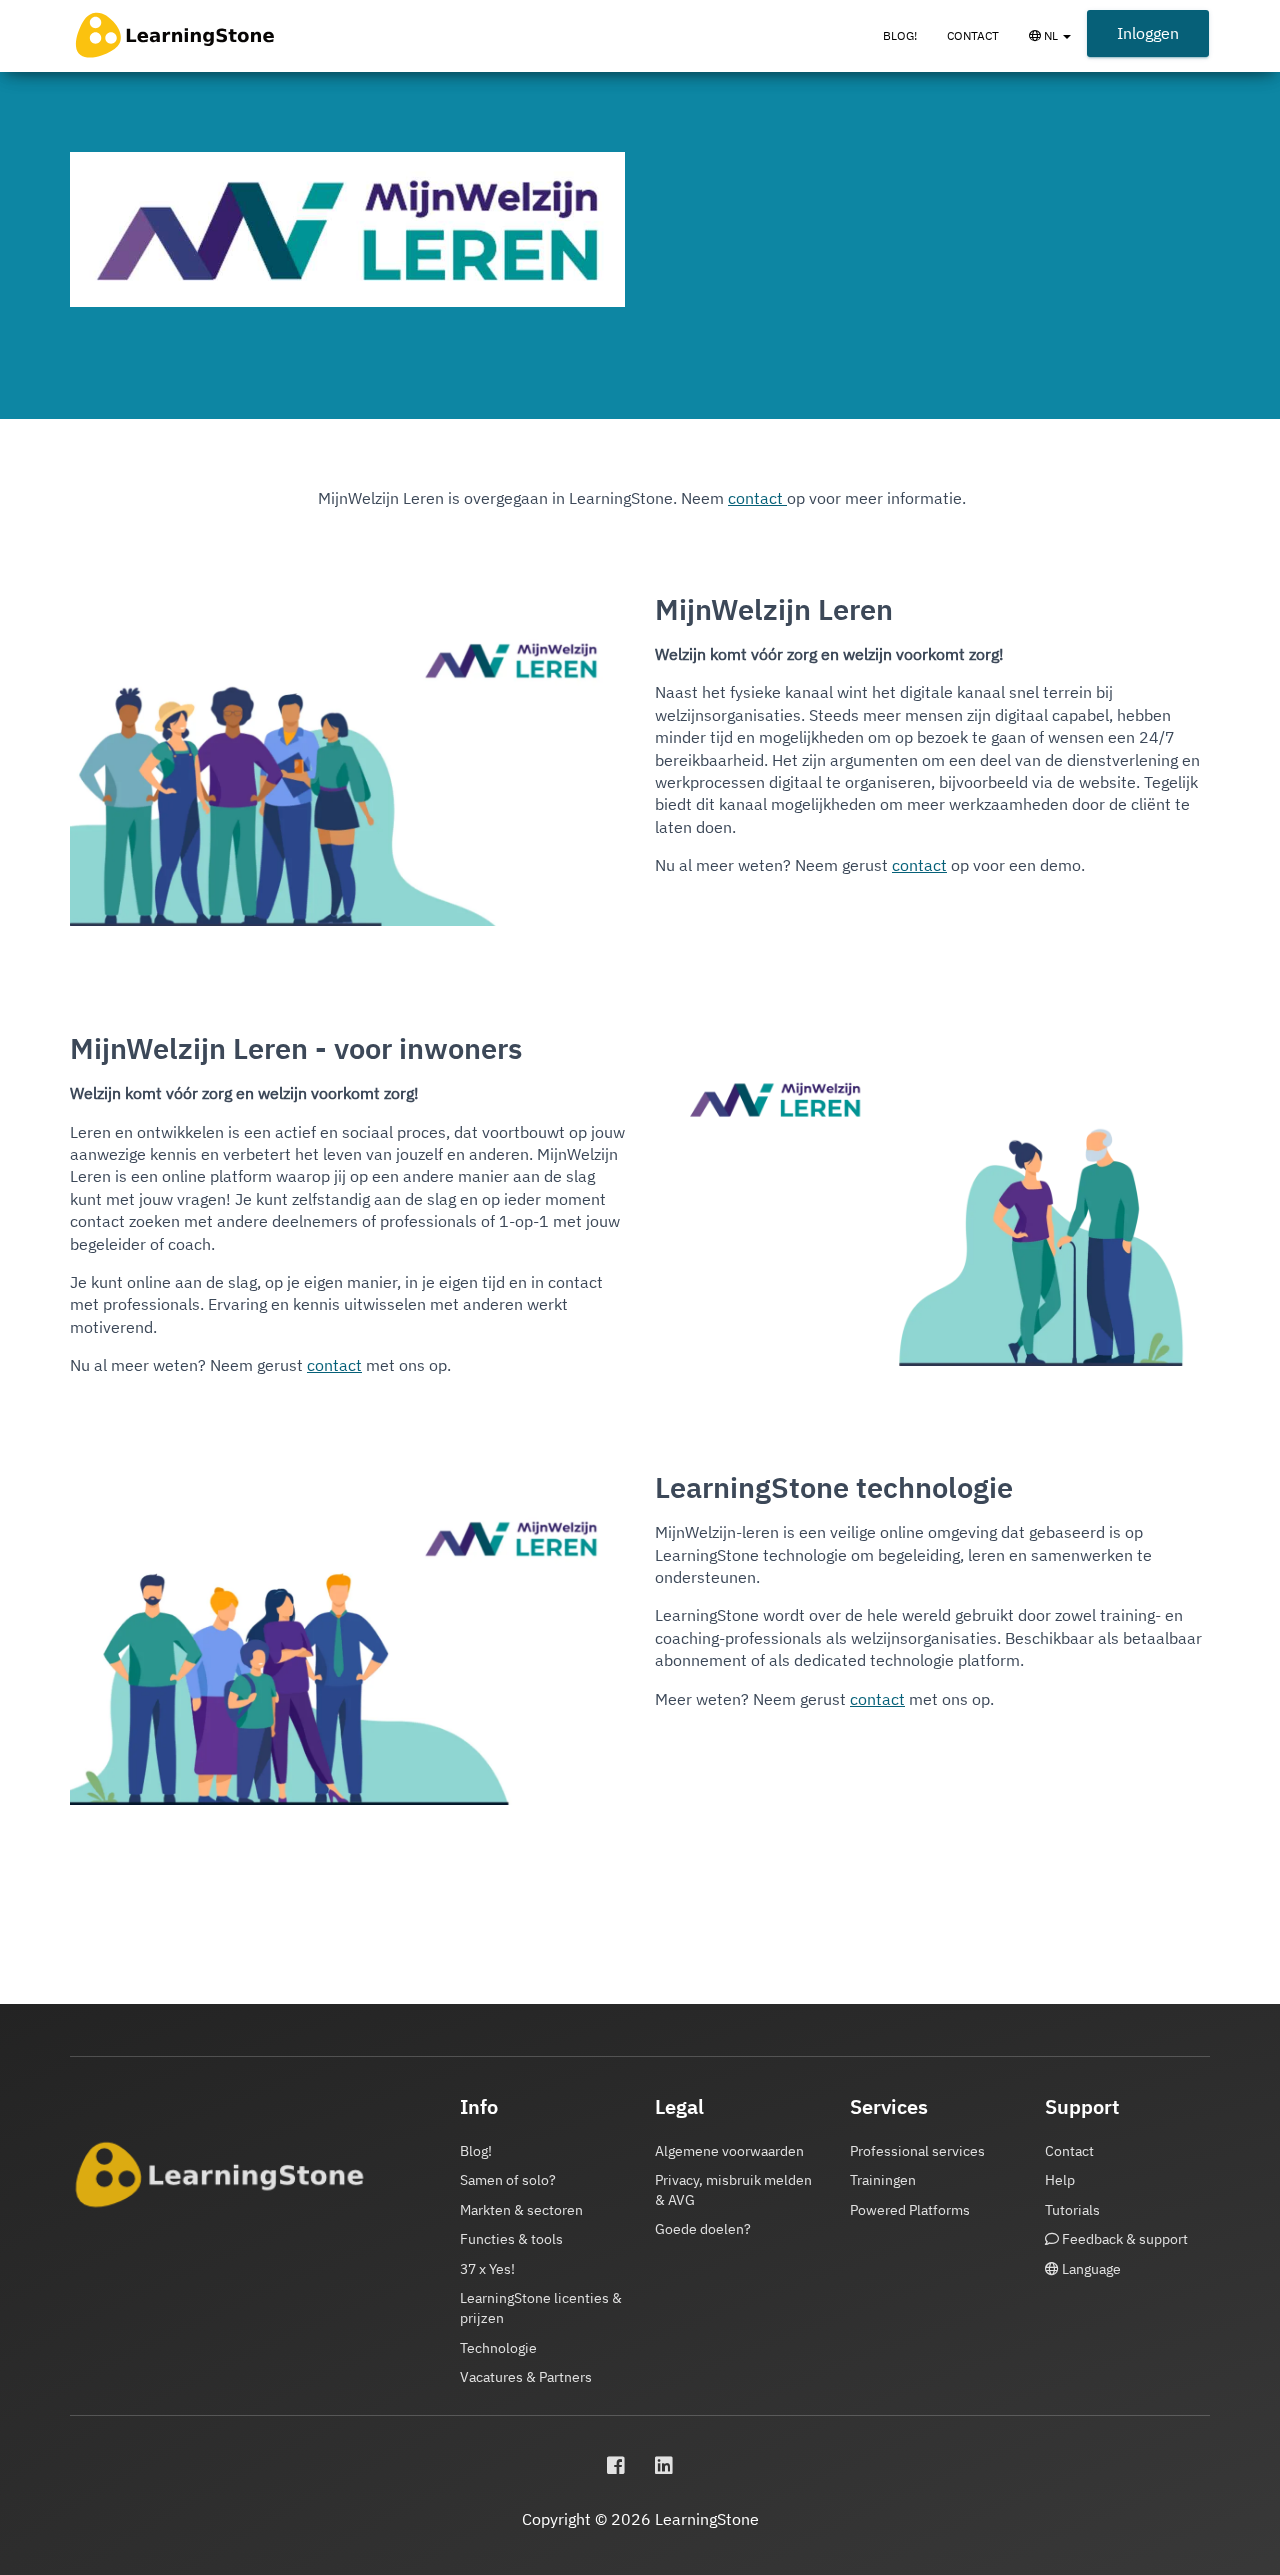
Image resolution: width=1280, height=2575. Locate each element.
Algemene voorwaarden (729, 2151)
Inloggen (1148, 33)
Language (1090, 2269)
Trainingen (883, 2180)
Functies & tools (511, 2239)
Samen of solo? (508, 2180)
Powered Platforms (910, 2210)
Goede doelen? (703, 2229)
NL (1063, 45)
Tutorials (1072, 2210)
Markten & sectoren (521, 2210)
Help (1060, 2180)
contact (757, 498)
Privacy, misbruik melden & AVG (733, 2190)
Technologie (498, 2348)
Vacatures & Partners (526, 2377)
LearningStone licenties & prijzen (541, 2308)
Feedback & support (1123, 2239)
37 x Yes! (487, 2269)
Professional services (917, 2151)
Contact (973, 35)
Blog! (900, 35)
